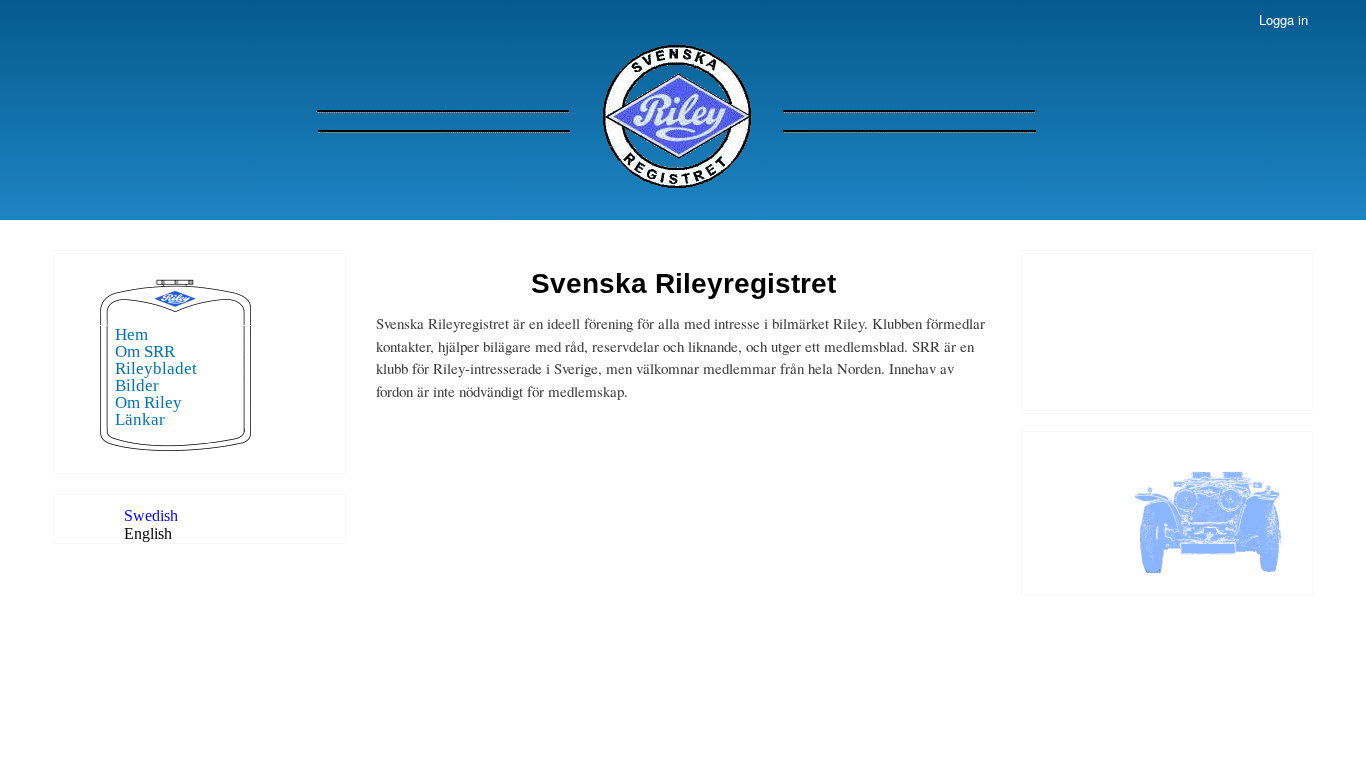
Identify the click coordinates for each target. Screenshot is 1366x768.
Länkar (140, 419)
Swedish (151, 515)
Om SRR (145, 351)
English (148, 533)
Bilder (137, 385)
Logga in (1283, 19)
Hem (131, 334)
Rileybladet (156, 368)
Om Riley (148, 402)
